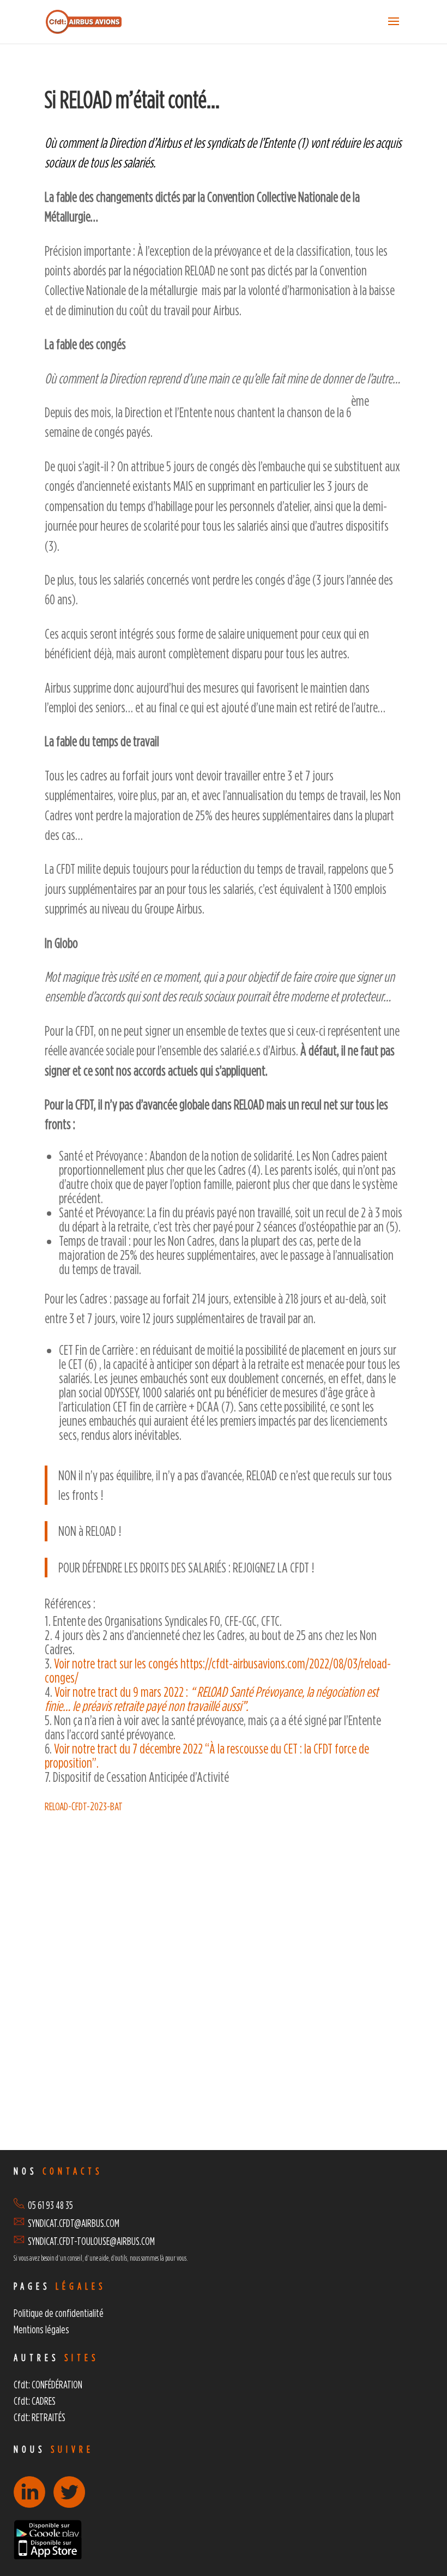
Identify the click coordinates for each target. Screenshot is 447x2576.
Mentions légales (41, 2329)
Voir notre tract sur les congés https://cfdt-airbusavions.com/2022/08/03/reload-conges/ (218, 1670)
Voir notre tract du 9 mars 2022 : (212, 1699)
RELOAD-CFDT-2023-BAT (84, 1806)
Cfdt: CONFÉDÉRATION (48, 2384)
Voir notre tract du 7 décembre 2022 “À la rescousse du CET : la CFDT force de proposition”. (207, 1755)
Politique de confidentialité (59, 2313)
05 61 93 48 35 (49, 2205)
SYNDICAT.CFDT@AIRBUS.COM (74, 2223)
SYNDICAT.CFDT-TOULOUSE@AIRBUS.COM (91, 2241)
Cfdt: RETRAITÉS (40, 2417)
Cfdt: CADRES (35, 2401)
